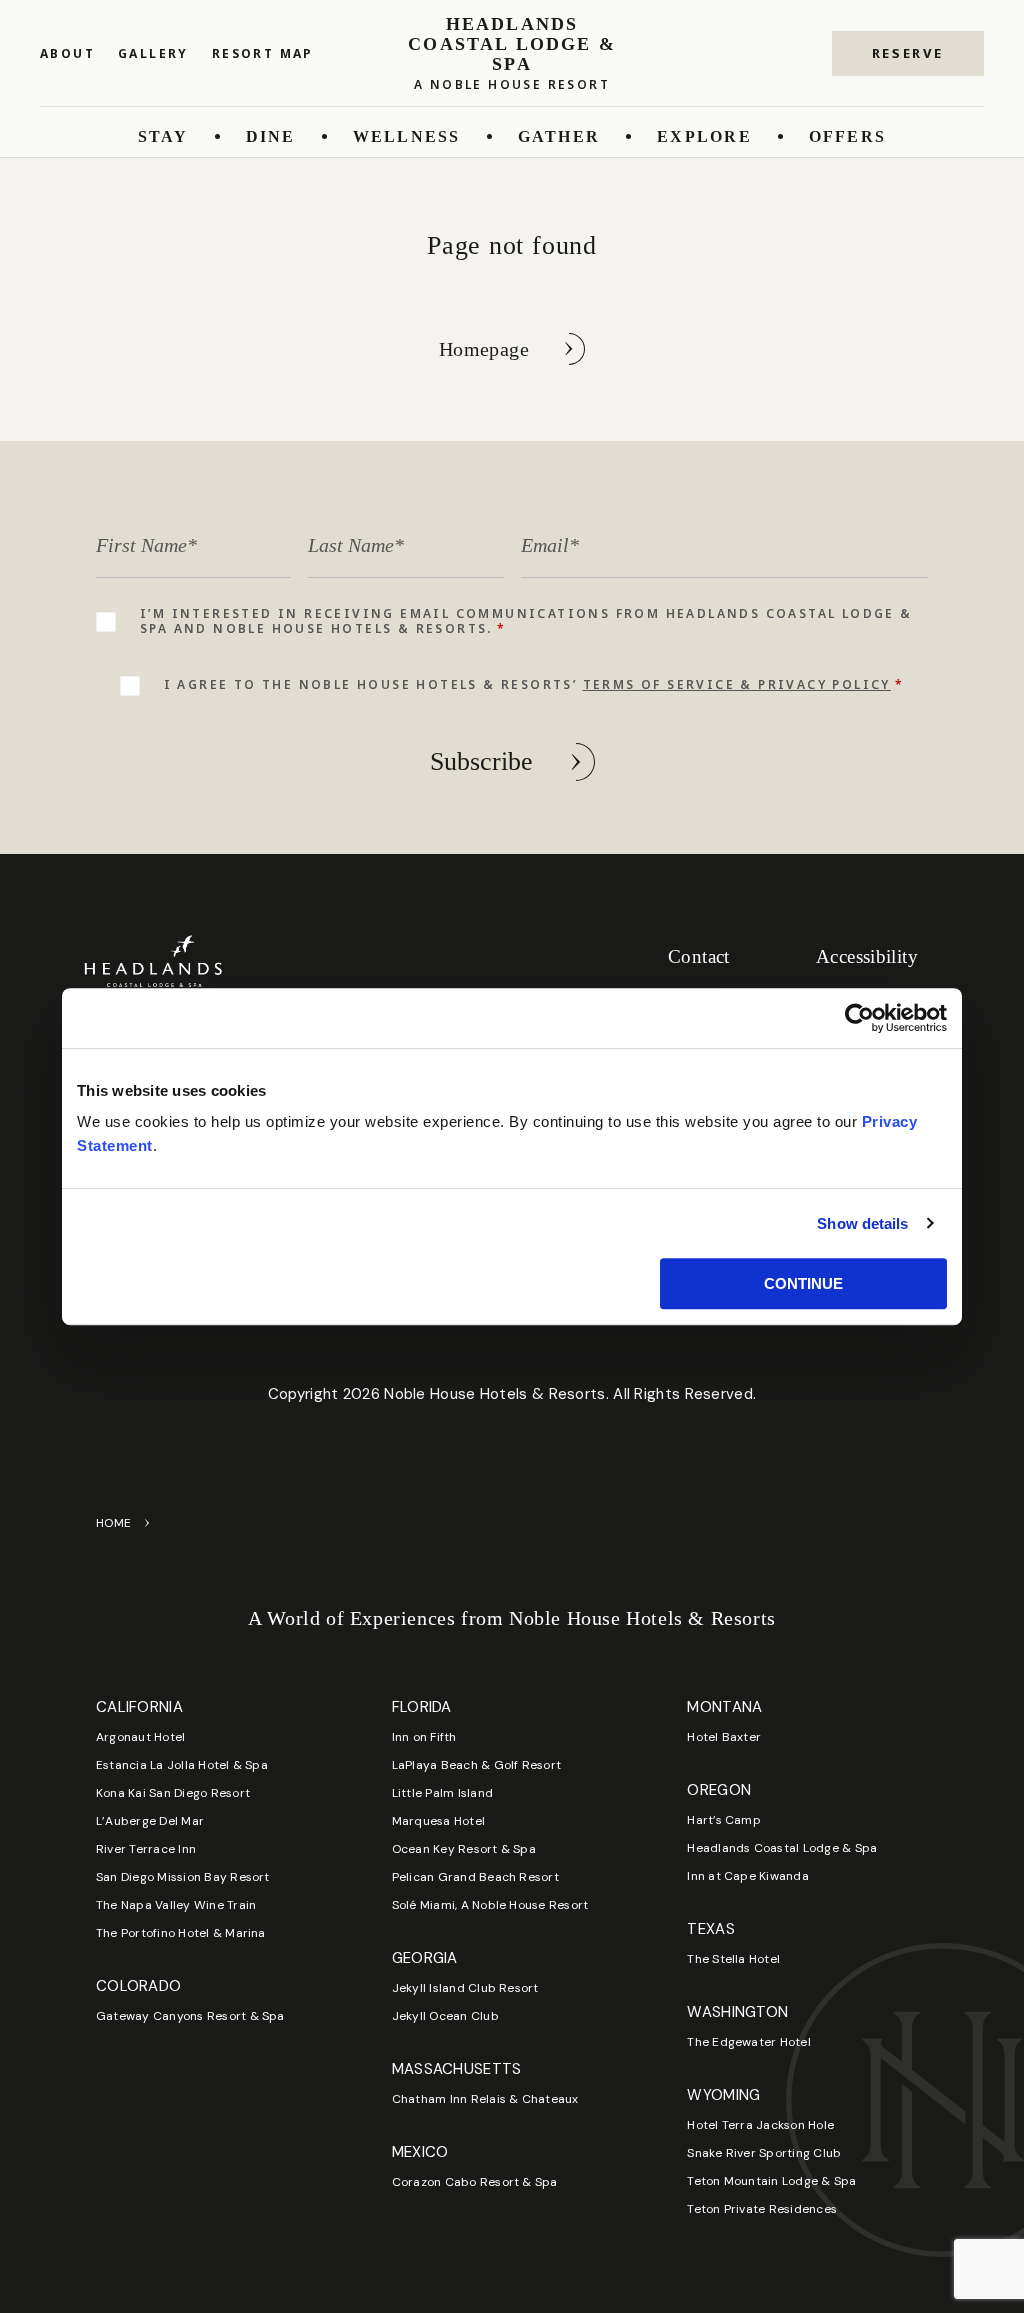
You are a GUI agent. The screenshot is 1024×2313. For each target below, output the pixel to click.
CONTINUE (803, 1283)
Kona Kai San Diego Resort (173, 1793)
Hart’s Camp (724, 1820)
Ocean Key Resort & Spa (464, 1849)
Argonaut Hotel (140, 1737)
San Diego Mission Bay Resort (183, 1877)
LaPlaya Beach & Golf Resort (476, 1765)
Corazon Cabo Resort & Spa (475, 2182)
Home (114, 1523)
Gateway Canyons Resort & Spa (190, 2016)
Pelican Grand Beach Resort (475, 1877)
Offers (847, 136)
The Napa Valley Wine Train (176, 1905)
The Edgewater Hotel (749, 2042)
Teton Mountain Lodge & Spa (771, 2181)
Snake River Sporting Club (764, 2153)
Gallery (153, 54)
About (67, 54)
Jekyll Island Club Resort (465, 1988)
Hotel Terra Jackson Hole (760, 2125)
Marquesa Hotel (438, 1821)
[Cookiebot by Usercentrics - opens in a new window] (859, 1018)
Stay (163, 136)
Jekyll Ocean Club (445, 2016)
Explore (704, 136)
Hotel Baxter (724, 1737)
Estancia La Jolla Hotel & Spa (182, 1765)
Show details (862, 1223)
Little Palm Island (442, 1793)
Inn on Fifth (424, 1737)
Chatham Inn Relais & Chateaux (485, 2099)
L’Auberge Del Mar (150, 1821)
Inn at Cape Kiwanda (748, 1876)
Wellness (407, 136)
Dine (271, 136)
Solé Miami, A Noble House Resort (490, 1905)
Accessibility (867, 956)
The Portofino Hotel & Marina (181, 1933)
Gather (559, 136)
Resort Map (263, 54)
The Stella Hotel (733, 1959)
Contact (699, 956)
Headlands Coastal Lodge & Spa (782, 1848)
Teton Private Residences (762, 2209)
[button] (908, 53)
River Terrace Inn (146, 1849)
